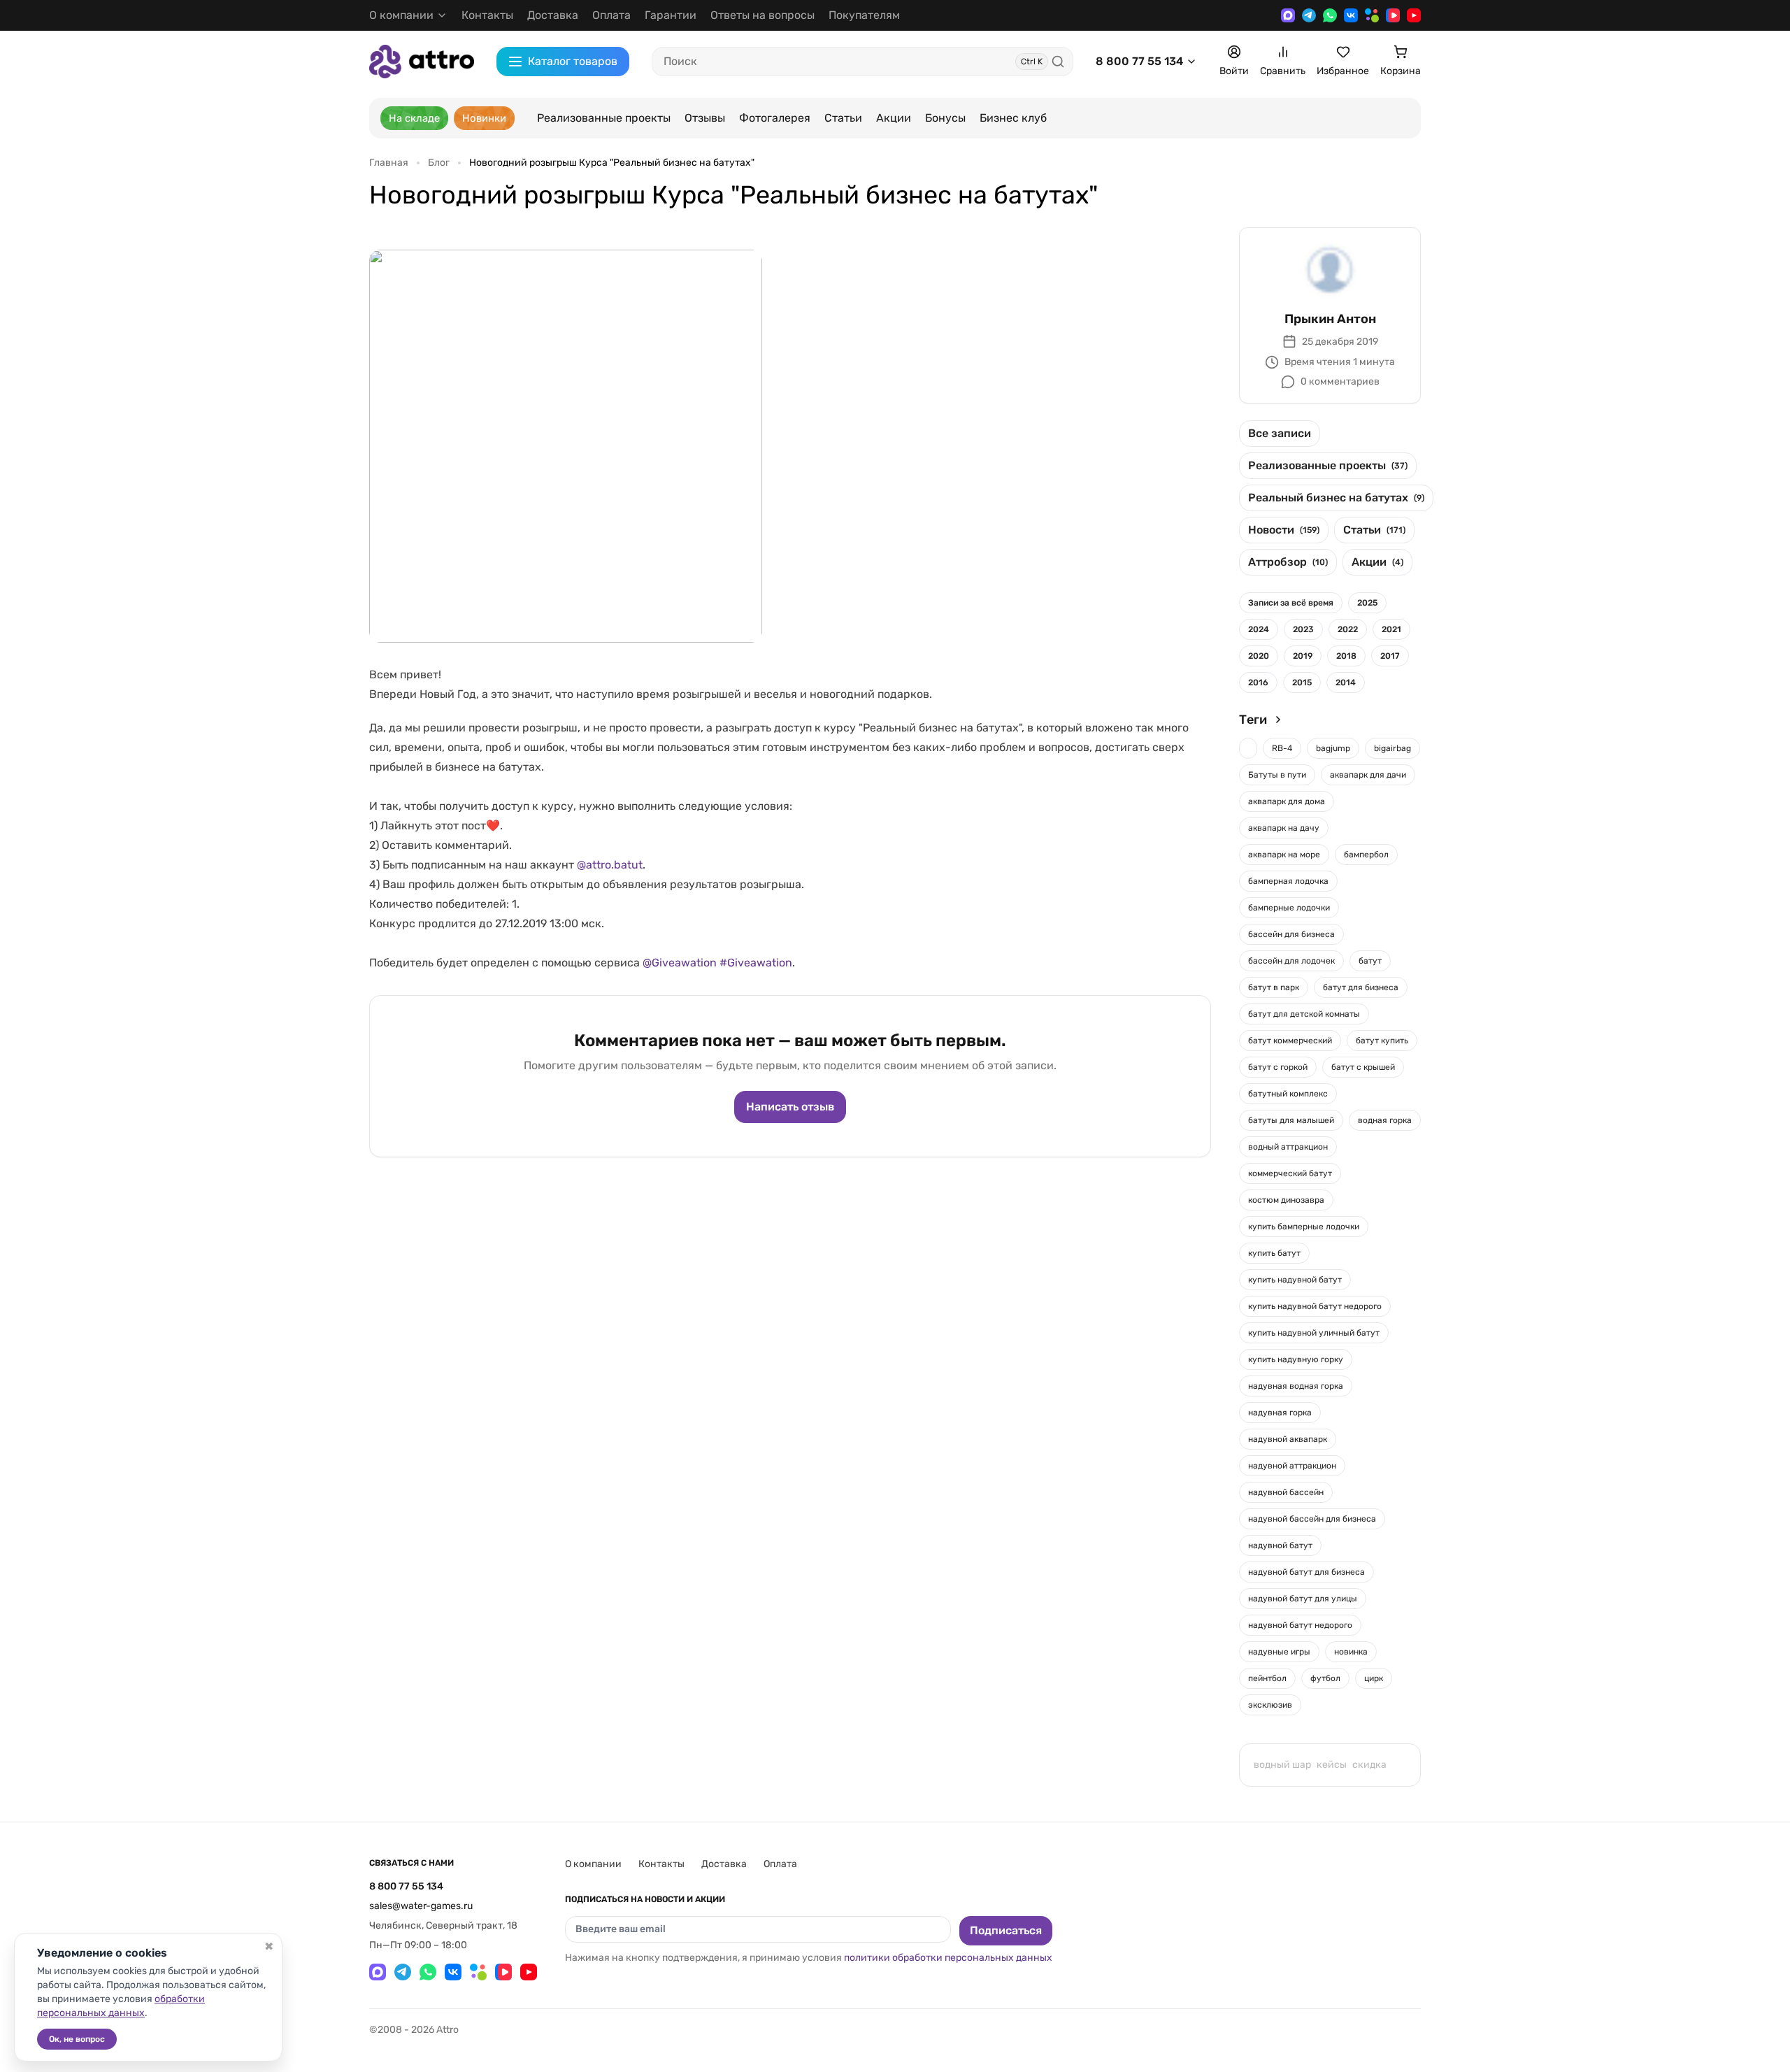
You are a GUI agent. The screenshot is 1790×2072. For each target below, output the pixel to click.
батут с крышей (1363, 1067)
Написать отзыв (790, 1107)
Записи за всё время (1291, 603)
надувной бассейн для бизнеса (1312, 1519)
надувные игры (1279, 1652)
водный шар (1282, 1765)
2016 (1258, 683)
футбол (1325, 1678)
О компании (593, 1864)
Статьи (843, 118)
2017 (1390, 656)
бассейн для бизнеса (1291, 934)
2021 (1391, 629)
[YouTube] (1414, 15)
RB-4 (1282, 748)
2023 (1303, 629)
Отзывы (705, 118)
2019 (1303, 656)
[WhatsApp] (1330, 15)
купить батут (1274, 1253)
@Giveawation (680, 963)
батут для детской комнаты (1304, 1014)
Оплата (611, 15)
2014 (1346, 683)
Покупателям (864, 15)
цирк (1374, 1678)
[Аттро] (422, 61)
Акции (894, 118)
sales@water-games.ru (421, 1906)
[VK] (1351, 15)
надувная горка (1280, 1413)
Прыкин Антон (1330, 319)
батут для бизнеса (1361, 987)
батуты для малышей (1291, 1120)
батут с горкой (1278, 1067)
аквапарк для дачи (1368, 775)
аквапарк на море (1284, 855)
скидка (1369, 1765)
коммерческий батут (1290, 1173)
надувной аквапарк (1288, 1439)
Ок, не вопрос (77, 2039)
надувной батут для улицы (1303, 1599)
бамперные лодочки (1289, 908)
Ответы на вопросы (762, 15)
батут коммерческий (1290, 1041)
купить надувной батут (1295, 1280)
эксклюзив (1270, 1705)
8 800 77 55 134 (1139, 61)
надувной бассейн (1286, 1492)
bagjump (1333, 748)
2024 (1259, 629)
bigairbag (1392, 748)
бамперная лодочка (1288, 881)
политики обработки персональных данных (948, 1958)
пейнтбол (1267, 1678)
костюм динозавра (1286, 1200)
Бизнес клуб (1013, 118)
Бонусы (945, 118)
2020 (1259, 656)
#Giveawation (756, 963)
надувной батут (1280, 1545)
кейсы (1332, 1765)
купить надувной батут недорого (1315, 1306)
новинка (1351, 1652)
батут (1370, 961)
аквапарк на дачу (1284, 828)
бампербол (1366, 855)
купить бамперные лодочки (1304, 1227)
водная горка (1385, 1120)
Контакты (487, 15)
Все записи (1280, 433)
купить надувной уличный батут (1314, 1333)
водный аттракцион (1288, 1147)
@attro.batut (610, 865)
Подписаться (1006, 1930)
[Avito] (1372, 15)
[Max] (1288, 15)
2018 (1346, 656)
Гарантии (671, 15)
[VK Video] (1393, 15)
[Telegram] (1309, 15)
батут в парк (1274, 987)
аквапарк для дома (1287, 801)
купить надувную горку (1296, 1359)
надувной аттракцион (1292, 1466)
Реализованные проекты (604, 118)
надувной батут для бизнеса (1306, 1572)
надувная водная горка (1296, 1386)
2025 (1367, 603)
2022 (1348, 629)
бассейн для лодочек (1291, 961)
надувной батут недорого (1300, 1625)
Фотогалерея (775, 118)
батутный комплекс (1288, 1094)
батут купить (1382, 1041)
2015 (1302, 683)
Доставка (553, 15)
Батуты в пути (1277, 775)
